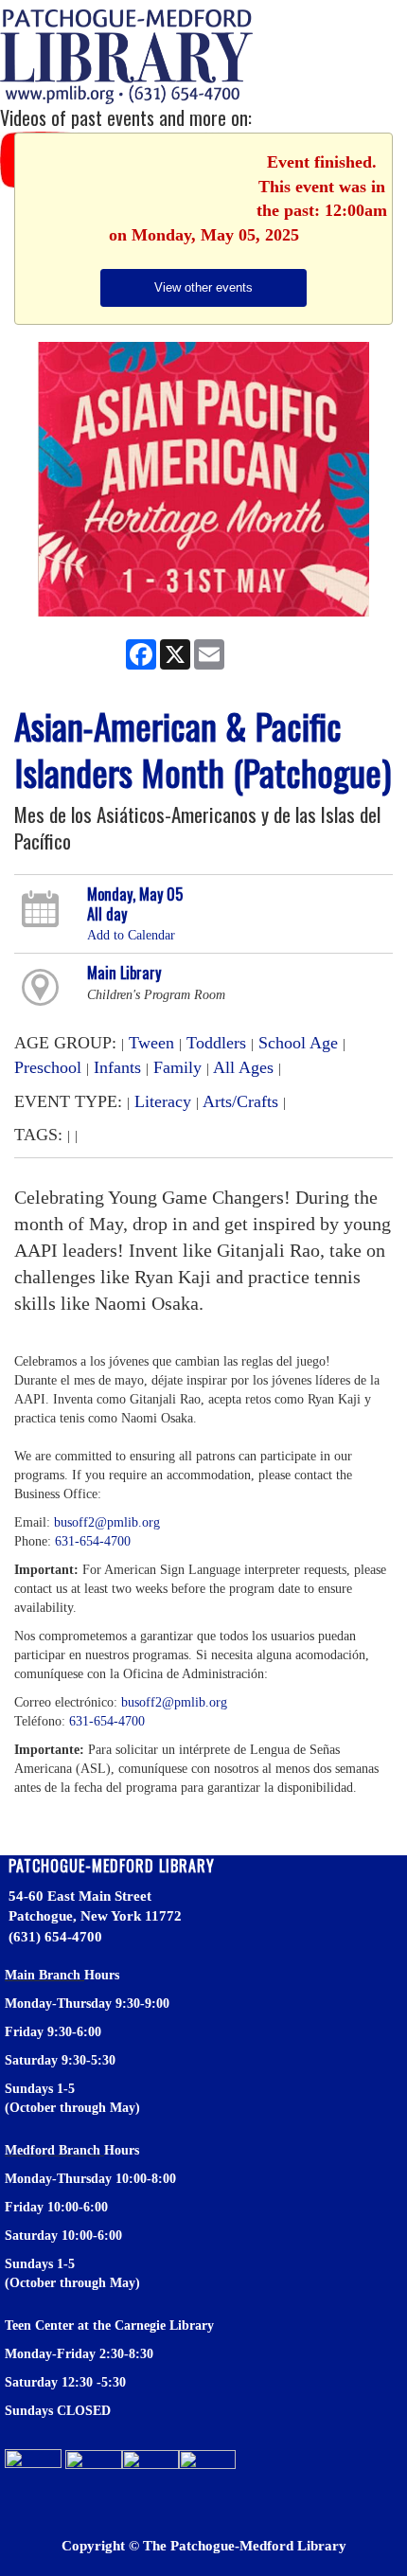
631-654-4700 (93, 1541)
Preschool (48, 1067)
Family (177, 1067)
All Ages (243, 1067)
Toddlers (216, 1043)
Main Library (124, 973)
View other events (203, 287)
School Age (298, 1043)
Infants (117, 1067)
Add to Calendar (131, 935)
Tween (151, 1043)
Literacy (163, 1101)
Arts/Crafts (240, 1101)
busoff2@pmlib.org (107, 1522)
